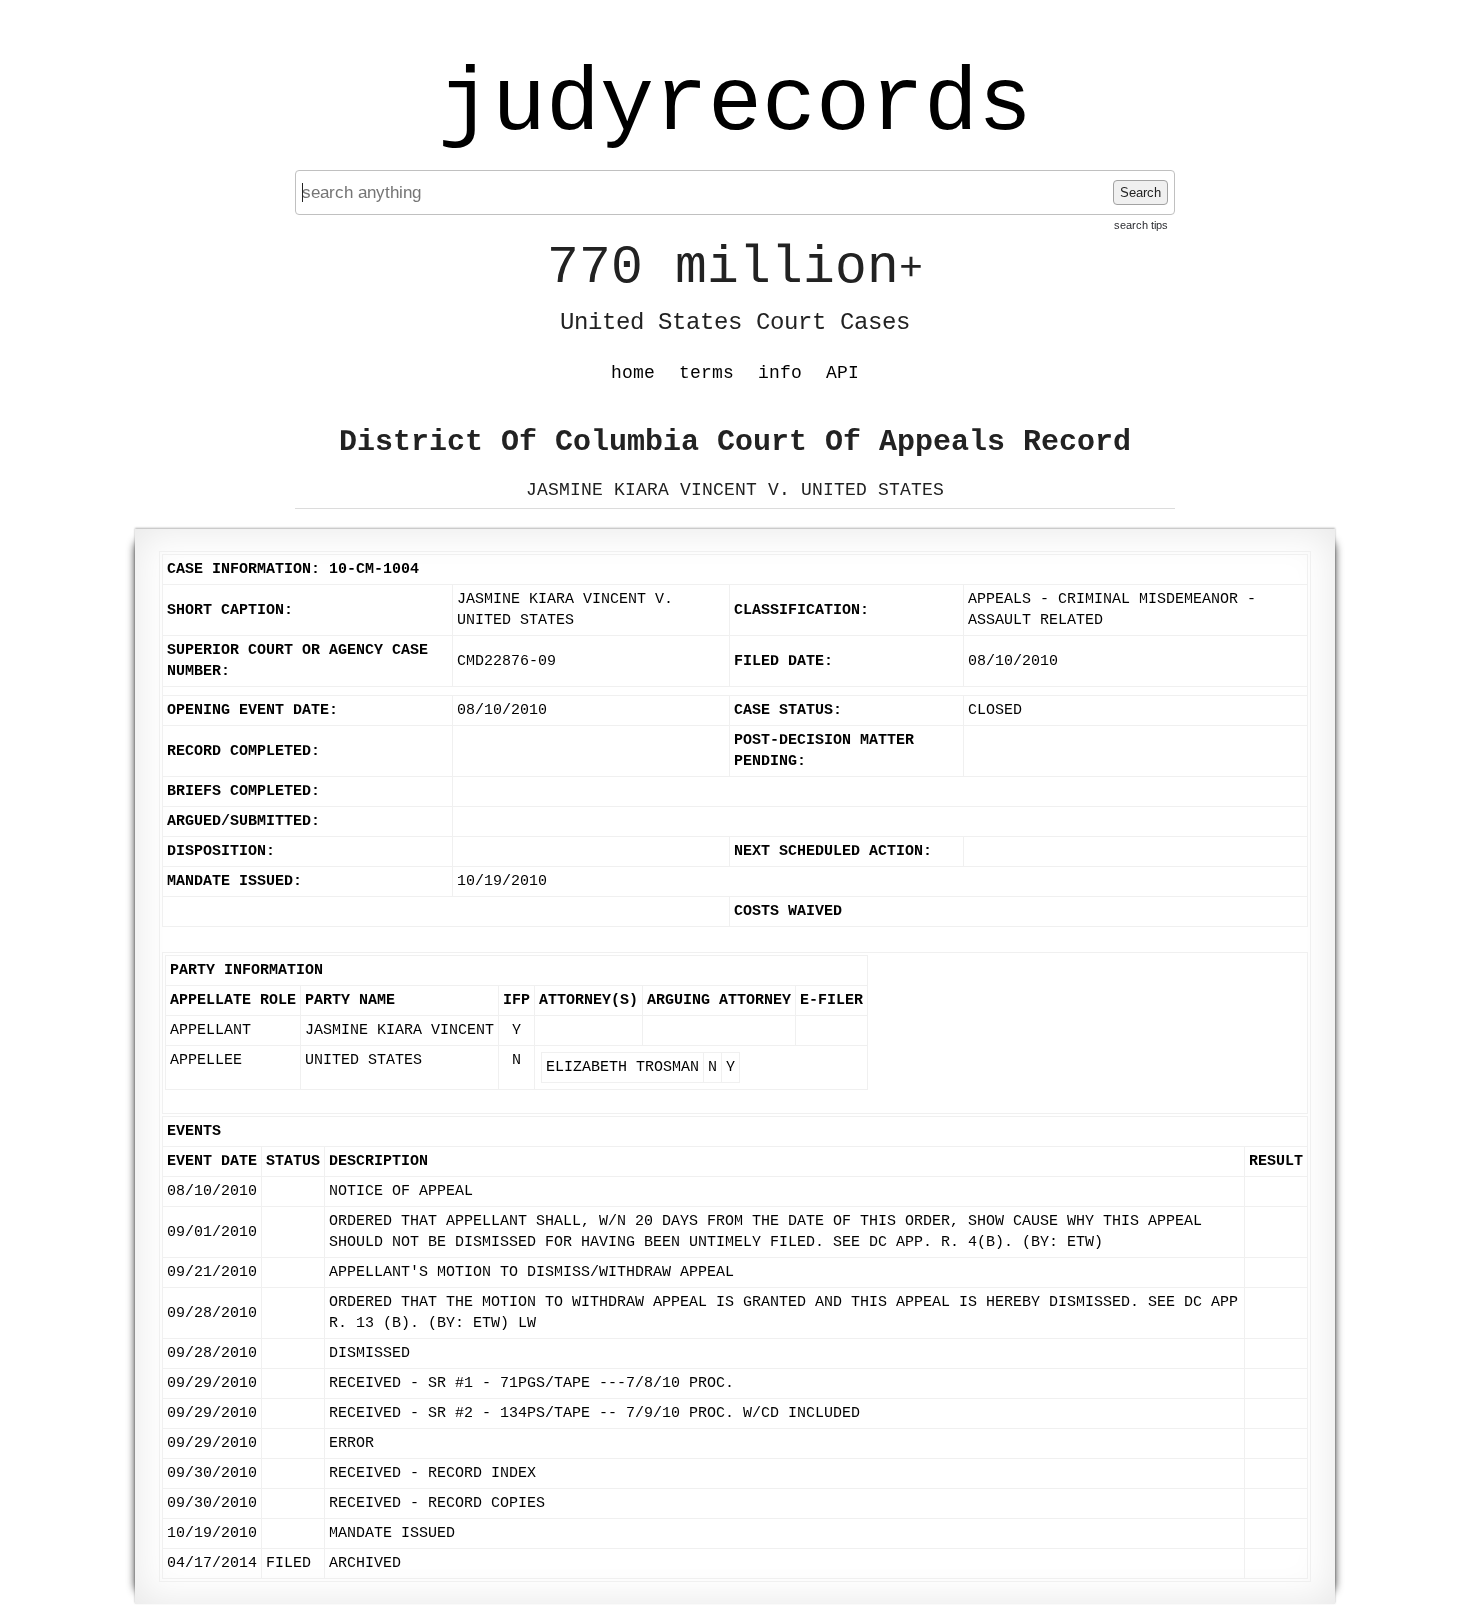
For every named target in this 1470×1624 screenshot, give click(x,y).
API (842, 373)
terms (706, 373)
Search (1140, 192)
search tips (1141, 225)
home (633, 373)
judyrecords (735, 105)
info (780, 373)
